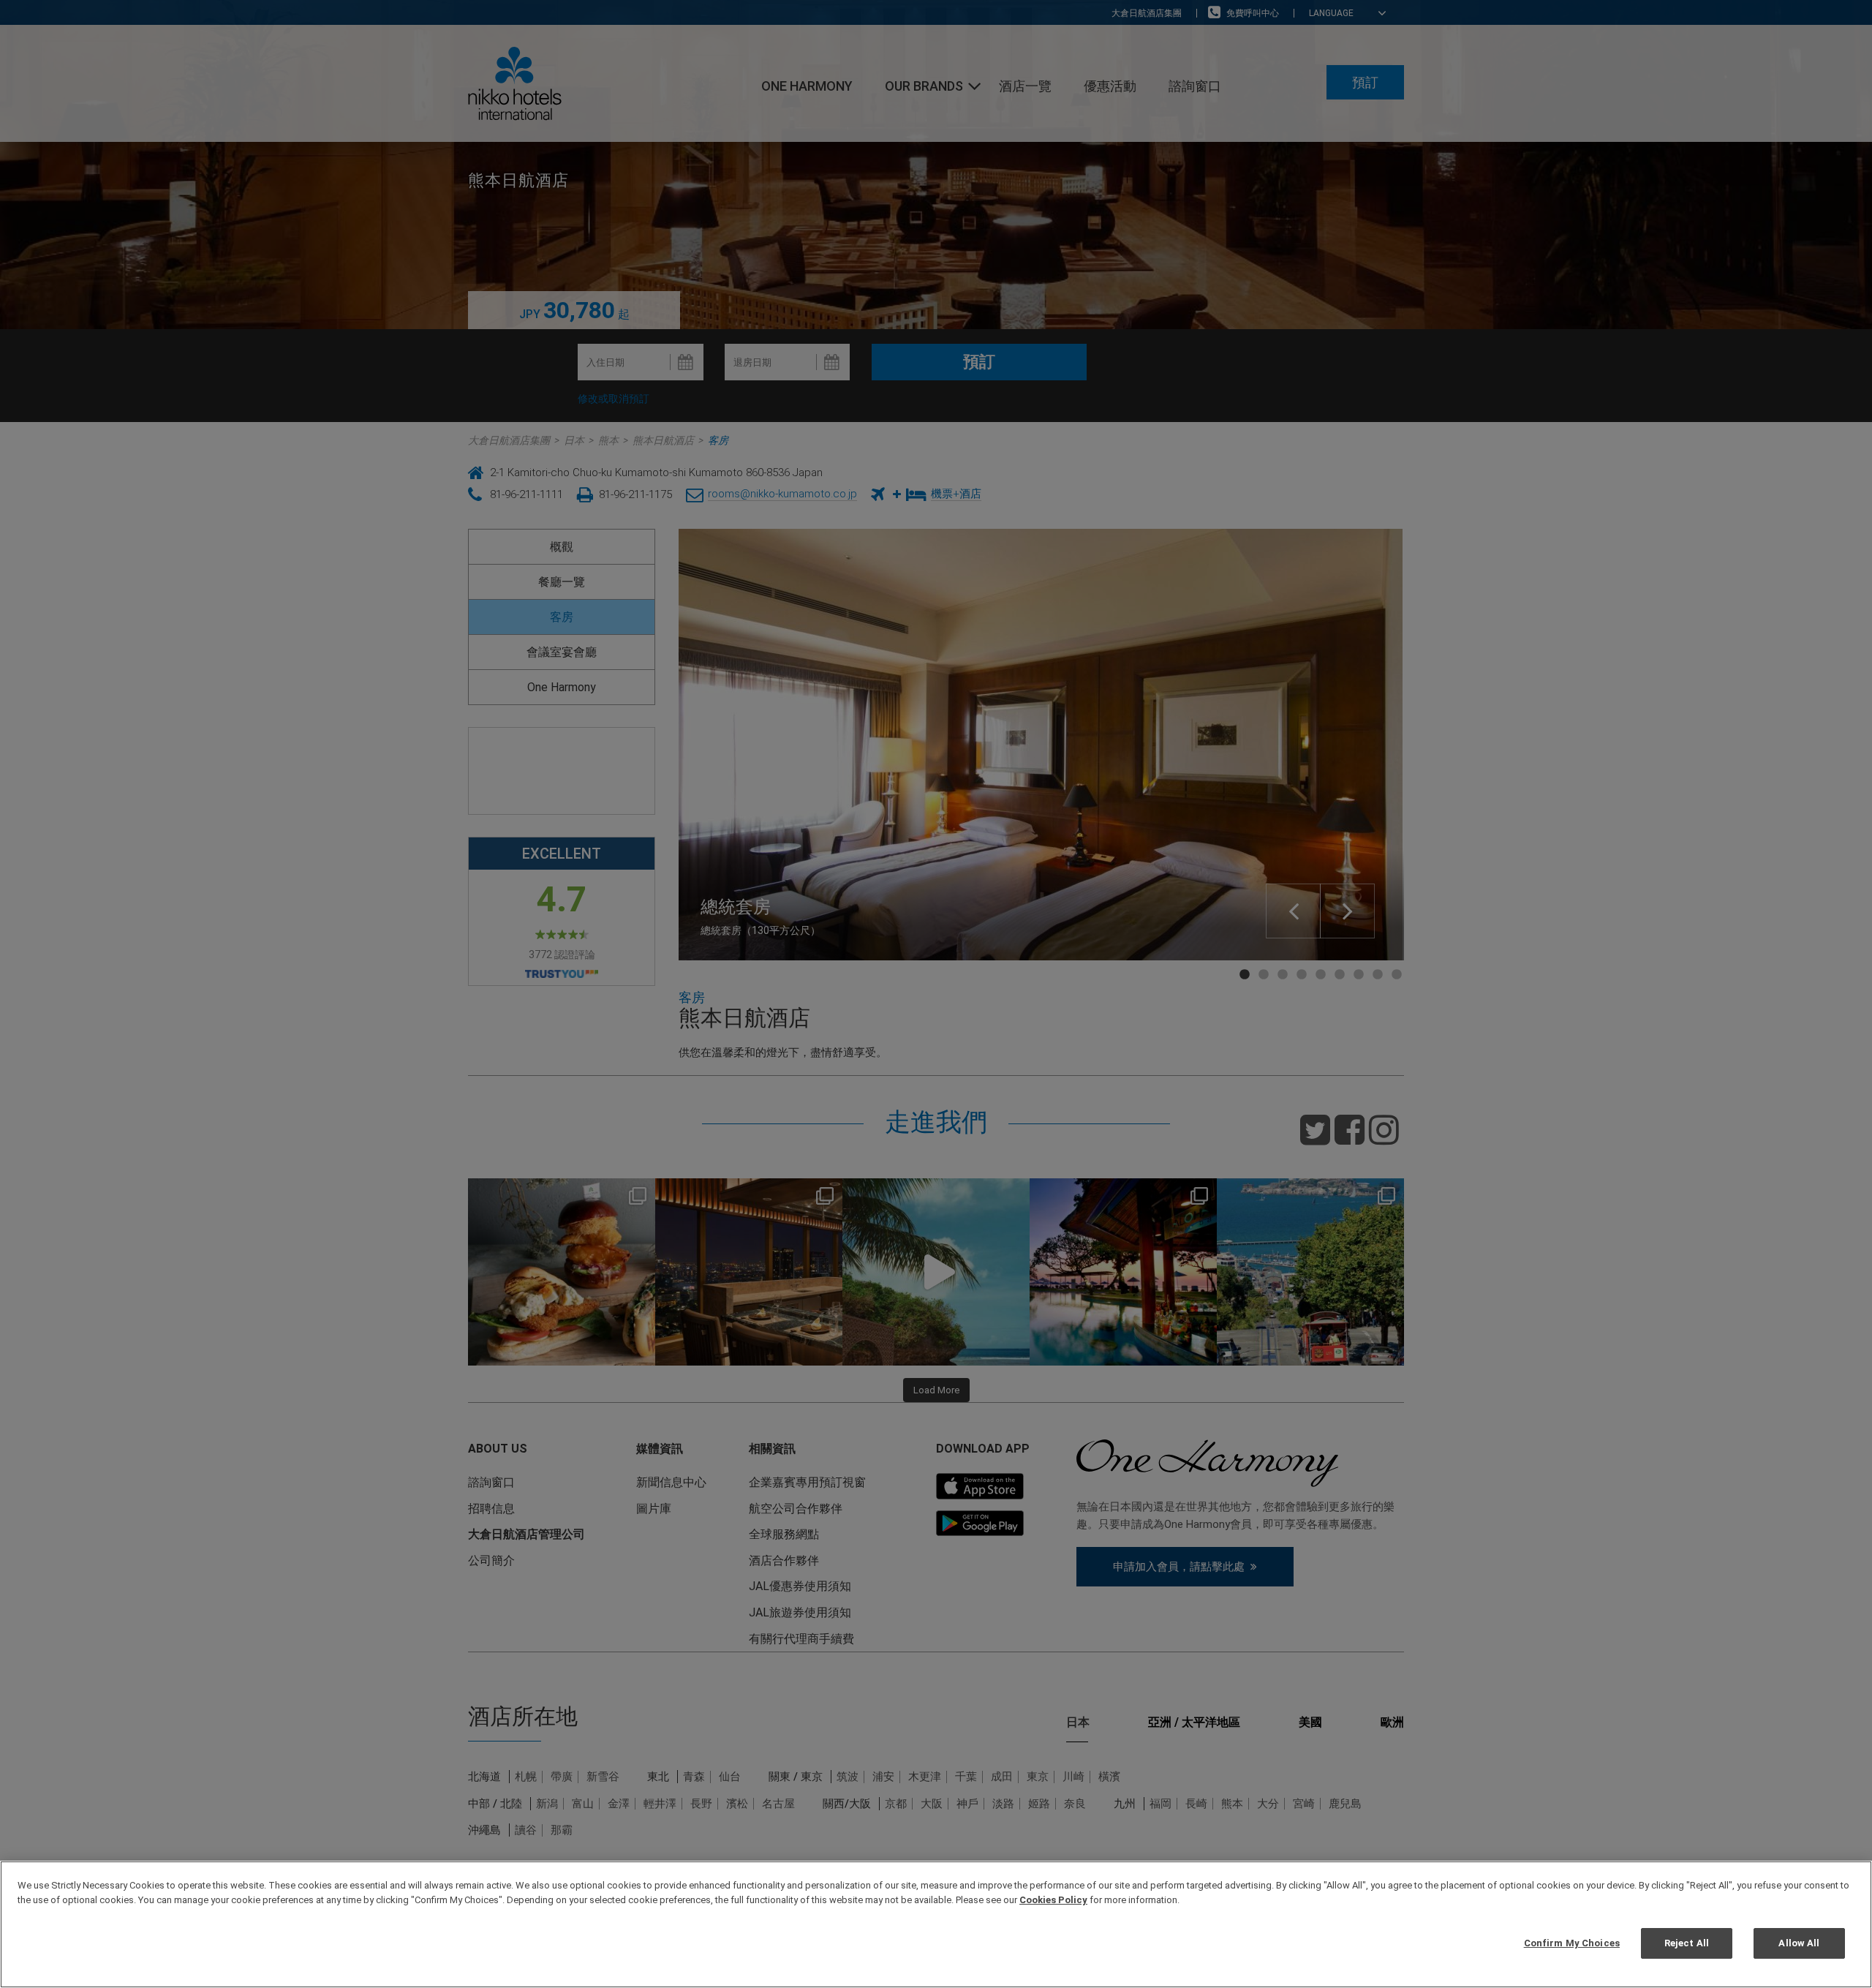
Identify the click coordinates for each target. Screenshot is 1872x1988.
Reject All (1687, 1943)
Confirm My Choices (1572, 1943)
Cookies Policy (1053, 1900)
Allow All (1799, 1943)
